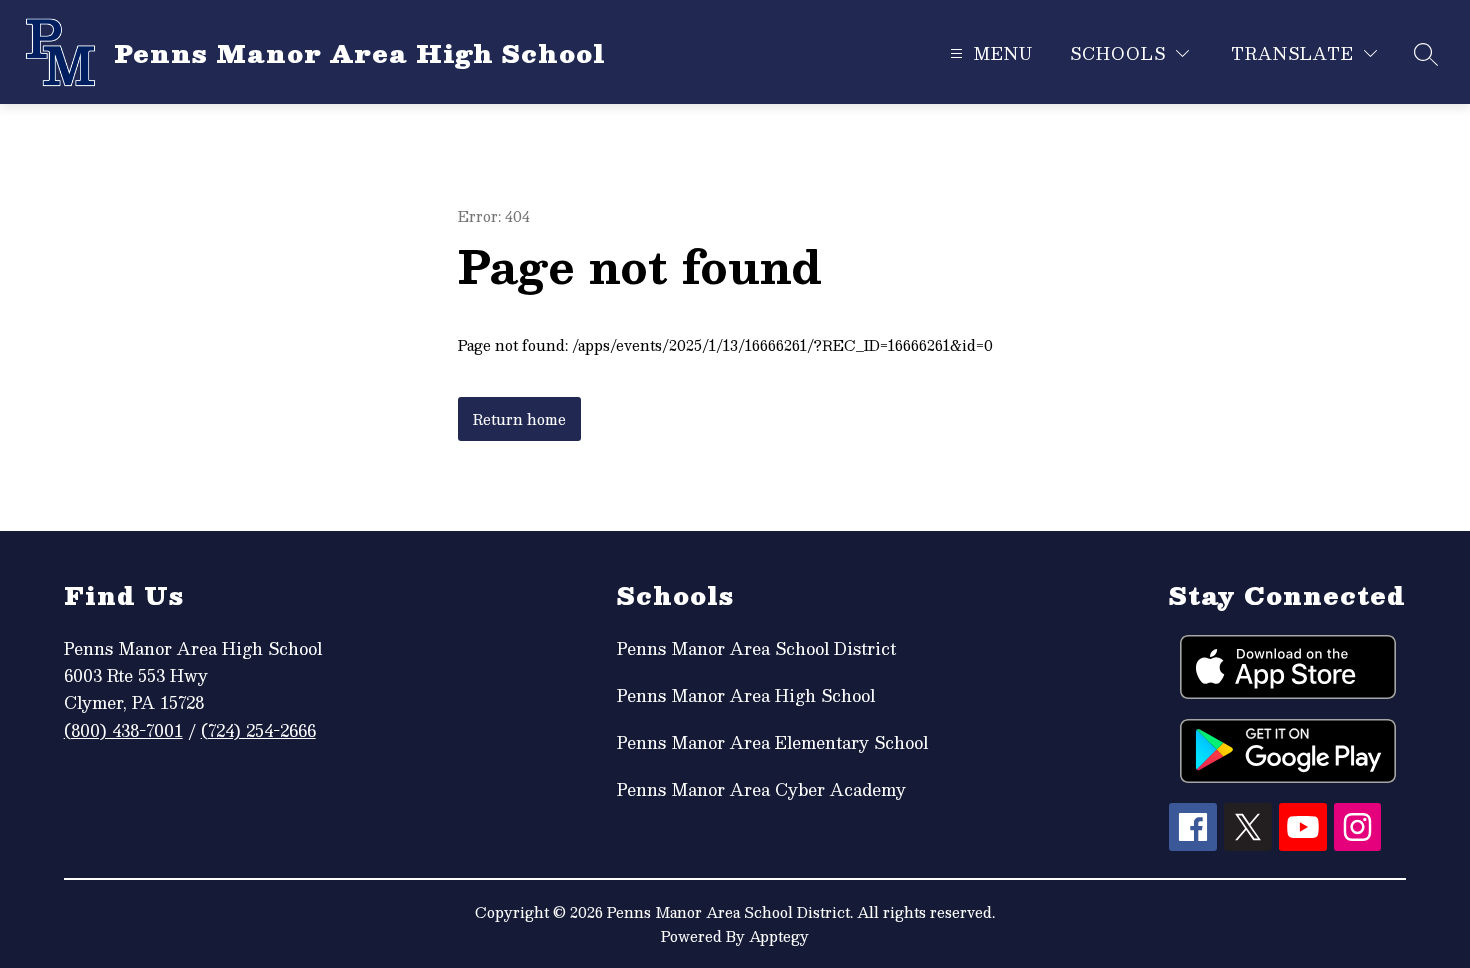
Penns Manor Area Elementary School (772, 742)
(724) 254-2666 (258, 730)
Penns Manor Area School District (756, 648)
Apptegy (779, 936)
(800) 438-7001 (123, 730)
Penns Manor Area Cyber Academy (761, 789)
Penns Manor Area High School (746, 695)
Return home (519, 419)
